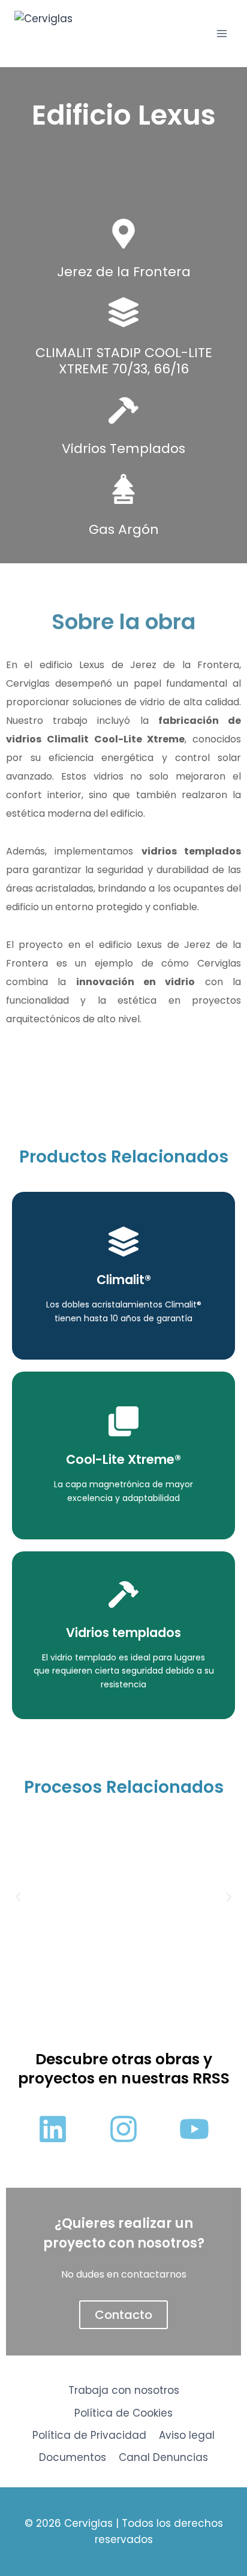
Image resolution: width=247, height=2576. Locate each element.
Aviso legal (187, 2435)
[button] (18, 1897)
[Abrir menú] (222, 33)
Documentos (73, 2457)
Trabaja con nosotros (124, 2390)
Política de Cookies (123, 2413)
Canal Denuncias (163, 2457)
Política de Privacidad (89, 2435)
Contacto (123, 2315)
